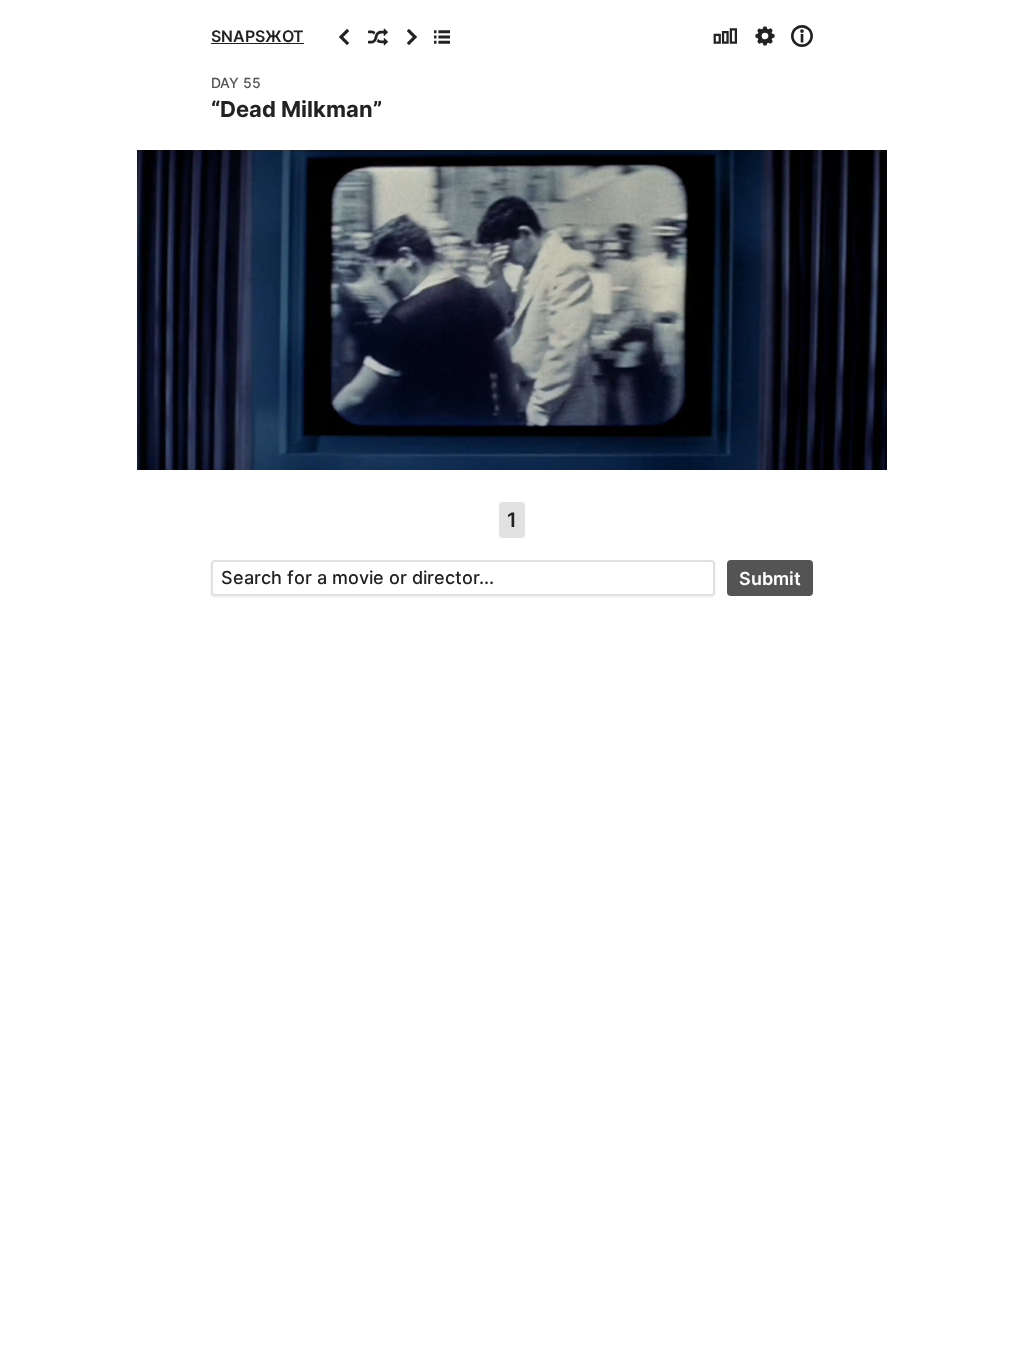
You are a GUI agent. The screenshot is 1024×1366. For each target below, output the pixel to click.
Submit (770, 578)
